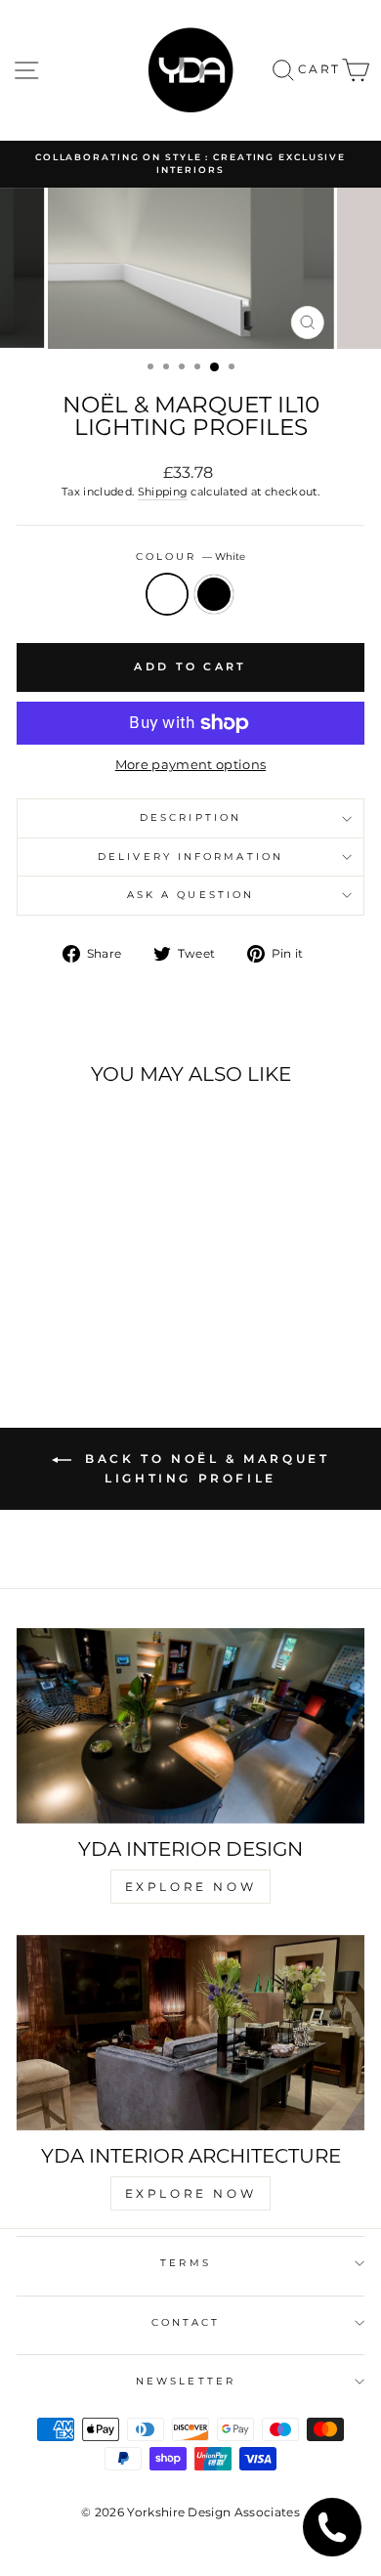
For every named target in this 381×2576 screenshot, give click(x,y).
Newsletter (186, 2381)
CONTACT (186, 2322)
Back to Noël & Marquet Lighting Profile (205, 1469)
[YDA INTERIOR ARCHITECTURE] (190, 2033)
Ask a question (190, 895)
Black (214, 594)
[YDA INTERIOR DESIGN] (190, 1726)
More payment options (190, 765)
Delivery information (190, 857)
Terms (185, 2263)
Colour (191, 557)
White (167, 594)
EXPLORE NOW (191, 1887)
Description (190, 817)
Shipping (163, 492)
